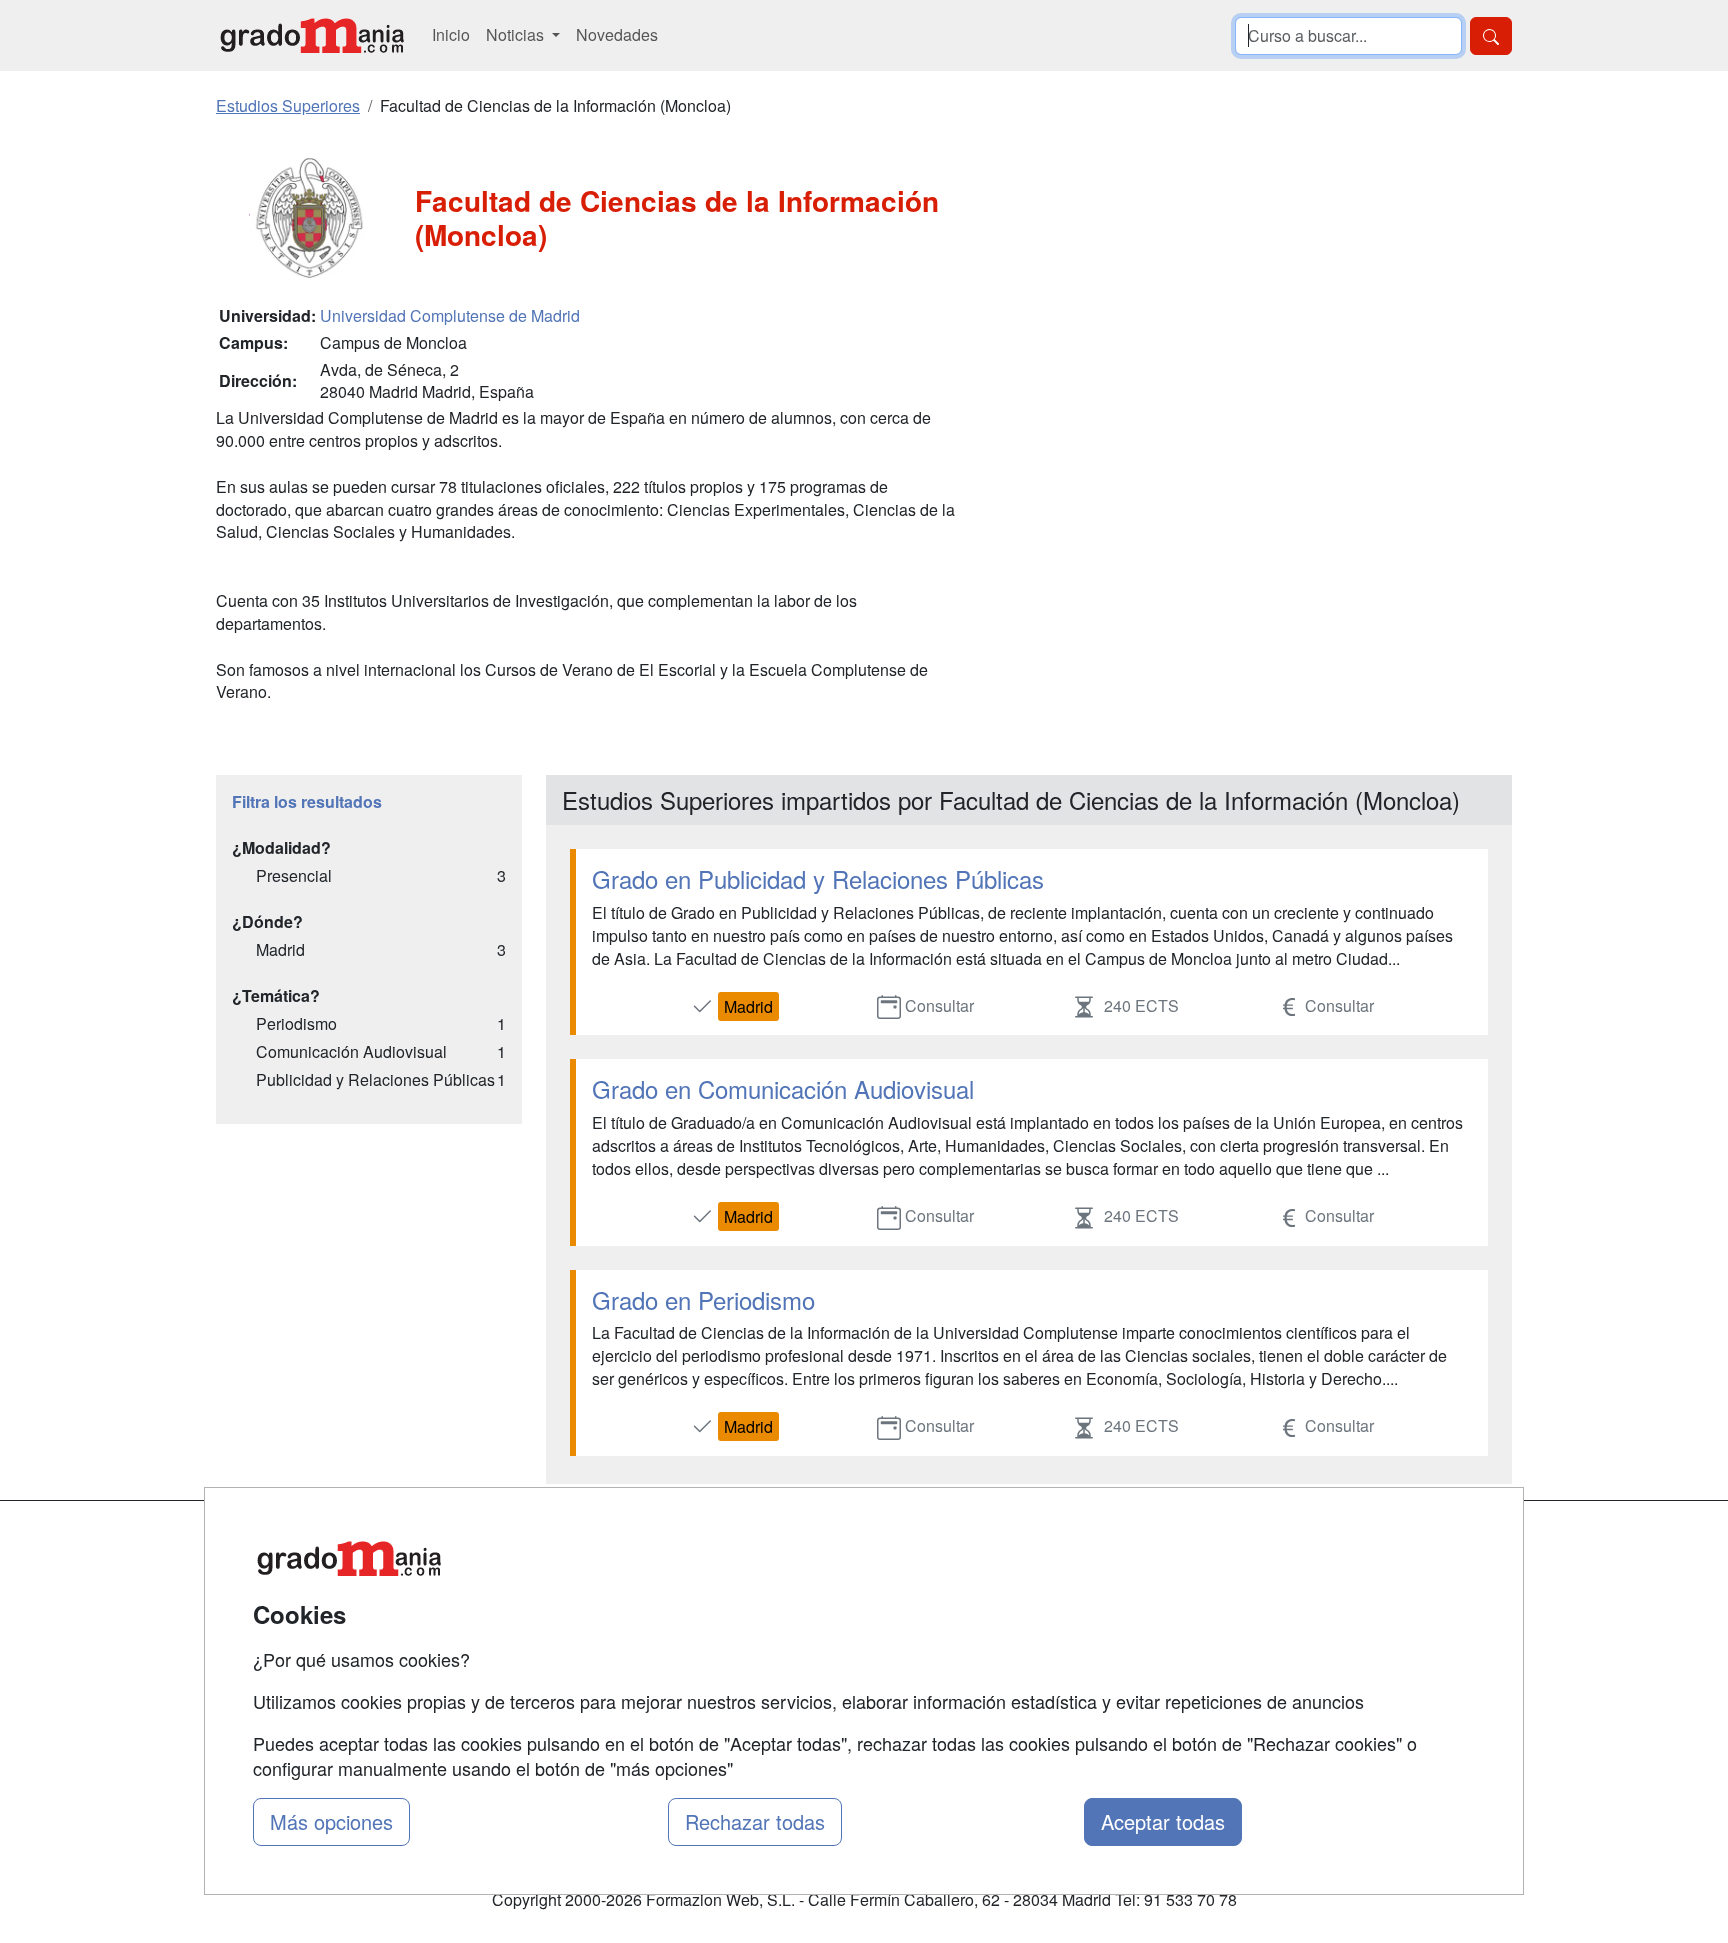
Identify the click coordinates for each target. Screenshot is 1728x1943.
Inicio (451, 34)
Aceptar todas (1163, 1821)
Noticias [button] (517, 34)
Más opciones (331, 1821)
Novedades (617, 34)
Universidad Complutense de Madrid (450, 315)
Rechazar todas (755, 1821)
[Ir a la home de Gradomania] (312, 35)
